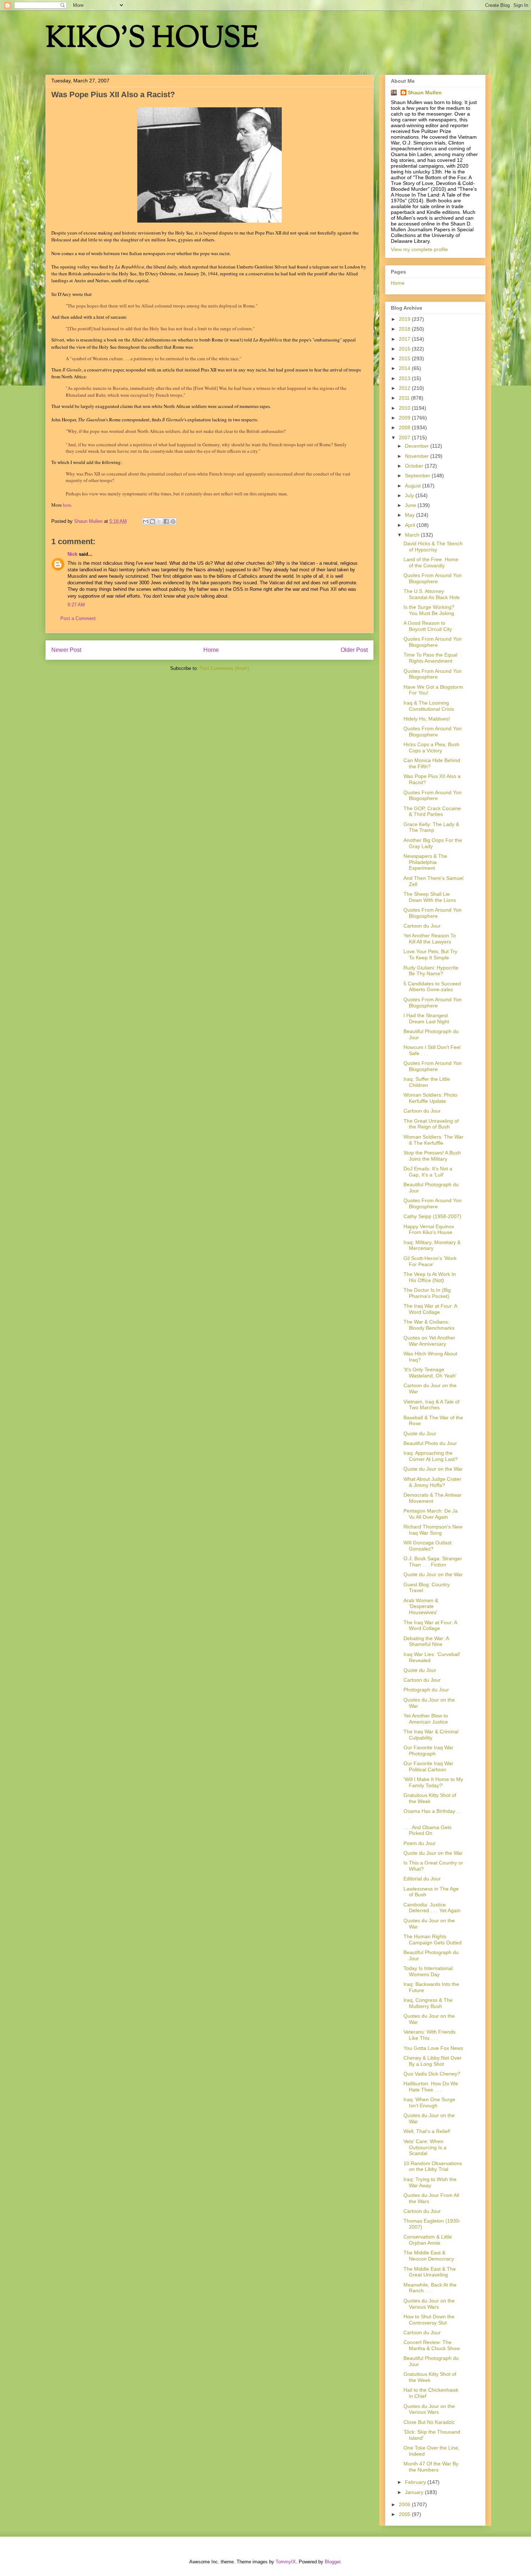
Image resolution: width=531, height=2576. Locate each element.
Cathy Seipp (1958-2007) (432, 1216)
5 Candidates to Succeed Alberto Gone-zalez (432, 987)
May (411, 515)
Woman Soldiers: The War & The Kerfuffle (433, 1140)
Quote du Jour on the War (433, 1469)
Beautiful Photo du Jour (430, 1443)
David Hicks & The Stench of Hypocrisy (433, 547)
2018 (405, 329)
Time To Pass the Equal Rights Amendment (430, 658)
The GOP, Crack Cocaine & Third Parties (432, 811)
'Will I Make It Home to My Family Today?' (433, 1782)
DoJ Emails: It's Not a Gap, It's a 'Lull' (428, 1172)
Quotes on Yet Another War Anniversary (429, 1341)
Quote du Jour (420, 1433)
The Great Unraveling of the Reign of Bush (431, 1124)
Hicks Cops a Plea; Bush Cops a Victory (431, 747)
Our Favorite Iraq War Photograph (428, 1751)
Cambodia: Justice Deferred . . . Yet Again (432, 1908)
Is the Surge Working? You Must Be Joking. (429, 610)
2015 (405, 358)
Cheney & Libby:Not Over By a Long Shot (433, 2061)
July (410, 495)
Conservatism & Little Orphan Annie (428, 2240)
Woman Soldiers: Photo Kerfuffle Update (430, 1098)
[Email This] (146, 521)
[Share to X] (159, 521)
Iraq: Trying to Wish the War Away (430, 2182)
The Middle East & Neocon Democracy (429, 2256)
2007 (405, 438)
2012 (405, 388)
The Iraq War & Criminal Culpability (431, 1735)
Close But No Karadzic (429, 2422)
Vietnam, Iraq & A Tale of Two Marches (431, 1405)
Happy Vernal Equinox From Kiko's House (429, 1229)
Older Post (354, 650)
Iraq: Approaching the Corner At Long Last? (431, 1456)
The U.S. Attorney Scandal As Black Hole (432, 594)
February (416, 2482)
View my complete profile (419, 249)
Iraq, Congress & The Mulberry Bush (428, 2003)
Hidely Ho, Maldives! (427, 719)
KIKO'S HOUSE (152, 40)
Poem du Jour (420, 1843)
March (413, 535)
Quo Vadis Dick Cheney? (432, 2074)
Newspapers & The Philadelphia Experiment (425, 862)
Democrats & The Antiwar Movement (433, 1498)
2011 (405, 398)
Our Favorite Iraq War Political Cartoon (428, 1766)
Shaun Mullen (425, 93)
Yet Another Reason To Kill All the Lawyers (430, 939)
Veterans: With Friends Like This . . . (429, 2035)
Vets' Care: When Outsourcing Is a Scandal (425, 2147)
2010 (405, 408)
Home (211, 650)
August (414, 486)
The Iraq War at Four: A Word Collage (430, 1309)
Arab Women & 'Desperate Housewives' (421, 1607)
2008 (405, 427)
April (411, 525)
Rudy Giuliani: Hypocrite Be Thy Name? (431, 971)
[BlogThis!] (152, 521)
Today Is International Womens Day (428, 1971)
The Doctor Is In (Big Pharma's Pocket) (427, 1293)
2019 (405, 319)
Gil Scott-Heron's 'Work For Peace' (430, 1261)
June (411, 505)
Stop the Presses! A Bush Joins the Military (432, 1156)
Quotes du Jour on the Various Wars (429, 2304)
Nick (72, 554)
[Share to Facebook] (166, 521)
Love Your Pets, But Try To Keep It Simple (430, 954)
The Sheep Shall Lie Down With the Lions (430, 897)
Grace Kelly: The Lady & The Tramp (431, 827)
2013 (405, 378)
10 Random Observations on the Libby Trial (433, 2166)
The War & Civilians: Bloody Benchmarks (429, 1325)
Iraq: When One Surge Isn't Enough (429, 2102)
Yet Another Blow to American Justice (426, 1719)
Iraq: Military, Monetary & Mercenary (432, 1245)
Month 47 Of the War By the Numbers (431, 2467)
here (67, 505)
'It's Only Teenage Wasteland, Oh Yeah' (430, 1373)
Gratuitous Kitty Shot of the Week (430, 1798)
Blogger (333, 2562)
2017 (405, 339)
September (418, 476)
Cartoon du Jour (422, 926)
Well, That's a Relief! (427, 2131)
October (415, 466)
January (415, 2492)
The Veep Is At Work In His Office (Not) (430, 1277)
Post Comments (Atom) (224, 668)
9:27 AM (76, 605)
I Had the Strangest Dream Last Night (426, 1018)
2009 (405, 418)
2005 (405, 2514)
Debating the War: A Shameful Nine (426, 1641)
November (418, 456)
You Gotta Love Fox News (433, 2048)
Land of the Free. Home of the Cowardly (431, 562)
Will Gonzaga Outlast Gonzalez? (428, 1546)
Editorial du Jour (422, 1879)
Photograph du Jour (426, 1690)
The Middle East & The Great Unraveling (430, 2272)
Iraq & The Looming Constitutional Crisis (429, 706)
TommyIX (286, 2562)
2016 (405, 349)
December (418, 446)
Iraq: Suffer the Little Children (427, 1082)
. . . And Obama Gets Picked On (428, 1830)
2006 (405, 2504)
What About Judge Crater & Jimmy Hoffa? (432, 1482)
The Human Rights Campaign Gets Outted (433, 1939)
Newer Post (66, 650)
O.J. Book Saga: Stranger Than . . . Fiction (433, 1562)
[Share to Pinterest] (173, 521)
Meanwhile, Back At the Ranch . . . (430, 2288)
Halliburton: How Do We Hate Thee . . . (431, 2087)
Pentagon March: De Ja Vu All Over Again (431, 1514)
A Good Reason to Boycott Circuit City (428, 626)
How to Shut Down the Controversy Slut (429, 2320)
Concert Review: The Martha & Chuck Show (432, 2345)
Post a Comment (78, 618)
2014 (405, 368)
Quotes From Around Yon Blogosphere (433, 578)
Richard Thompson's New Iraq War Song (433, 1530)
